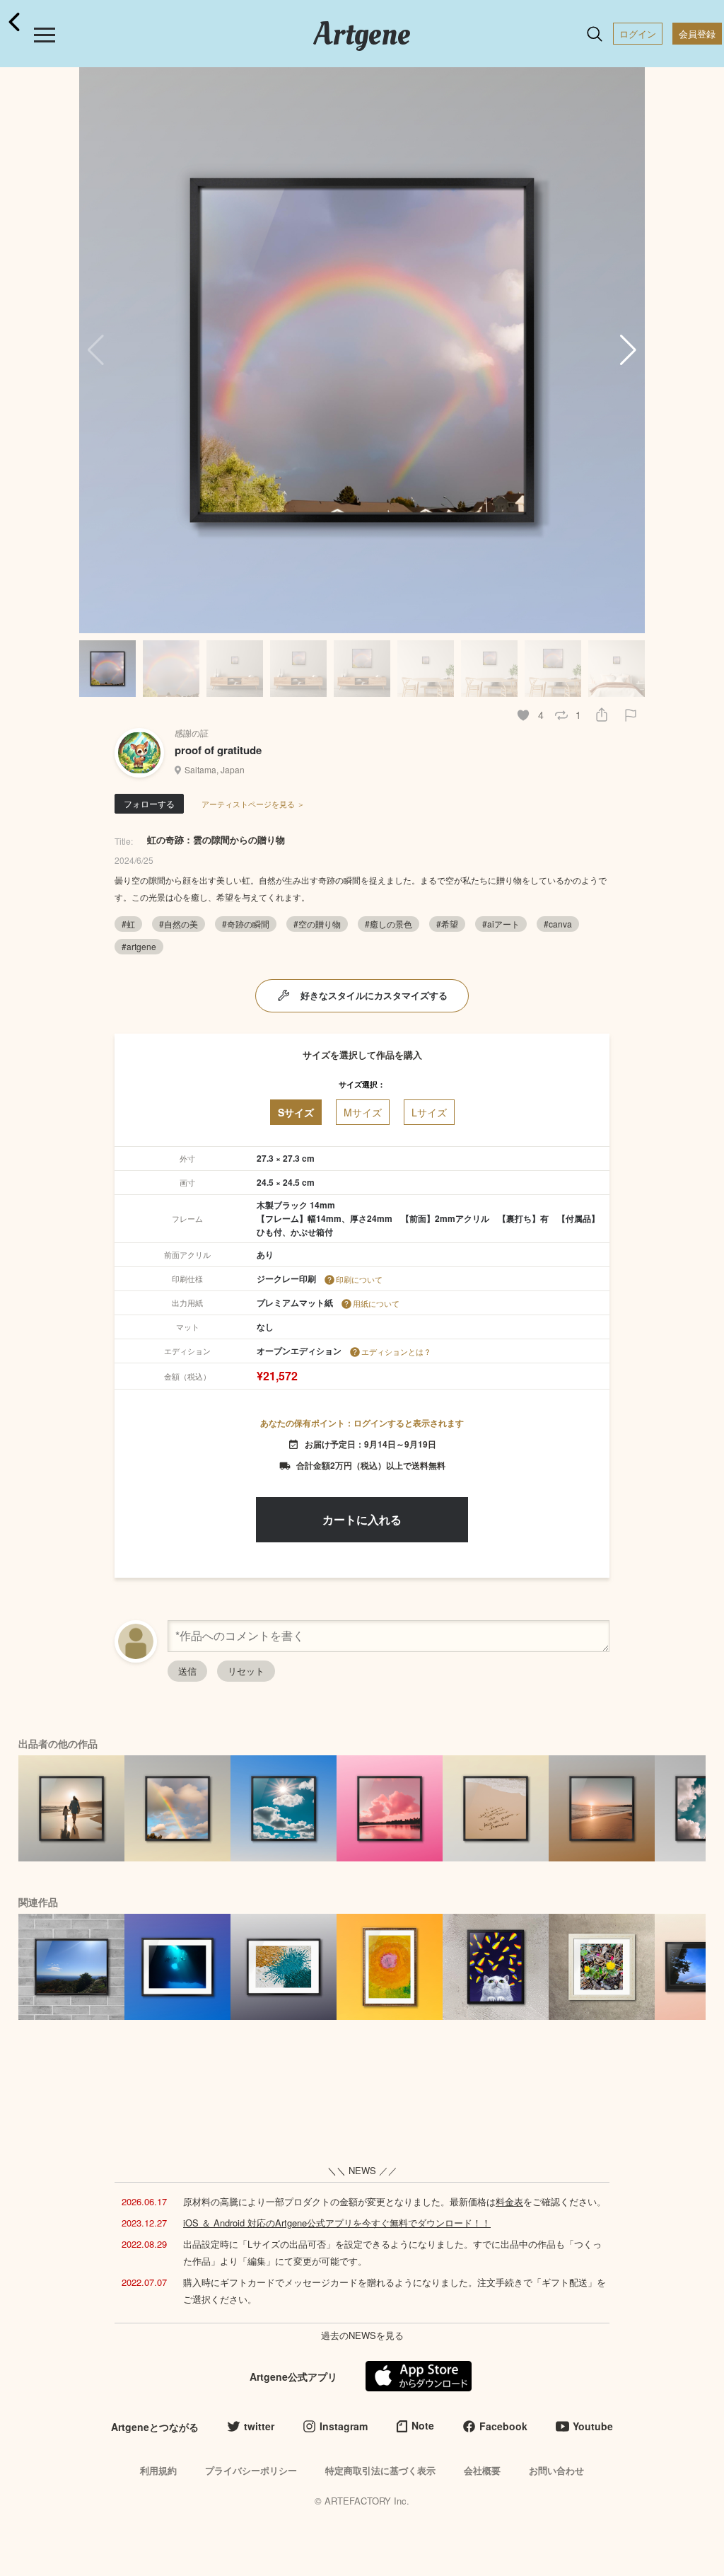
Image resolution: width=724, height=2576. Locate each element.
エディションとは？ (396, 1351)
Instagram (344, 2426)
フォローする (149, 803)
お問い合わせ (556, 2470)
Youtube (593, 2426)
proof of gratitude (218, 750)
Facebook (503, 2426)
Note (423, 2425)
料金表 (509, 2201)
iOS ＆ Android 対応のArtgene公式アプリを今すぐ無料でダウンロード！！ (337, 2223)
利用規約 (158, 2470)
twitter (259, 2426)
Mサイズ (363, 1112)
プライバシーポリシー (251, 2470)
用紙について (376, 1303)
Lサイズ (429, 1112)
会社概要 (482, 2470)
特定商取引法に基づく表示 (380, 2470)
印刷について (359, 1279)
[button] (628, 350)
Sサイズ (296, 1112)
